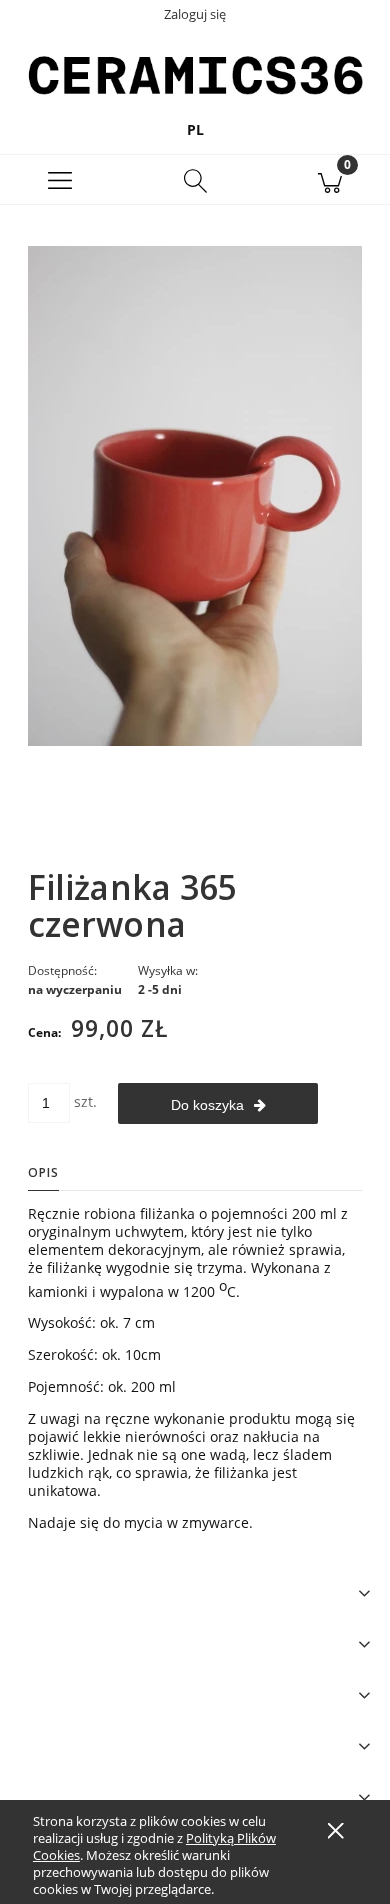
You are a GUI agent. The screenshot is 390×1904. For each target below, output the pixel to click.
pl (195, 129)
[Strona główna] (195, 74)
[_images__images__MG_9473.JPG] (195, 494)
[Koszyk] (329, 180)
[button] (60, 180)
